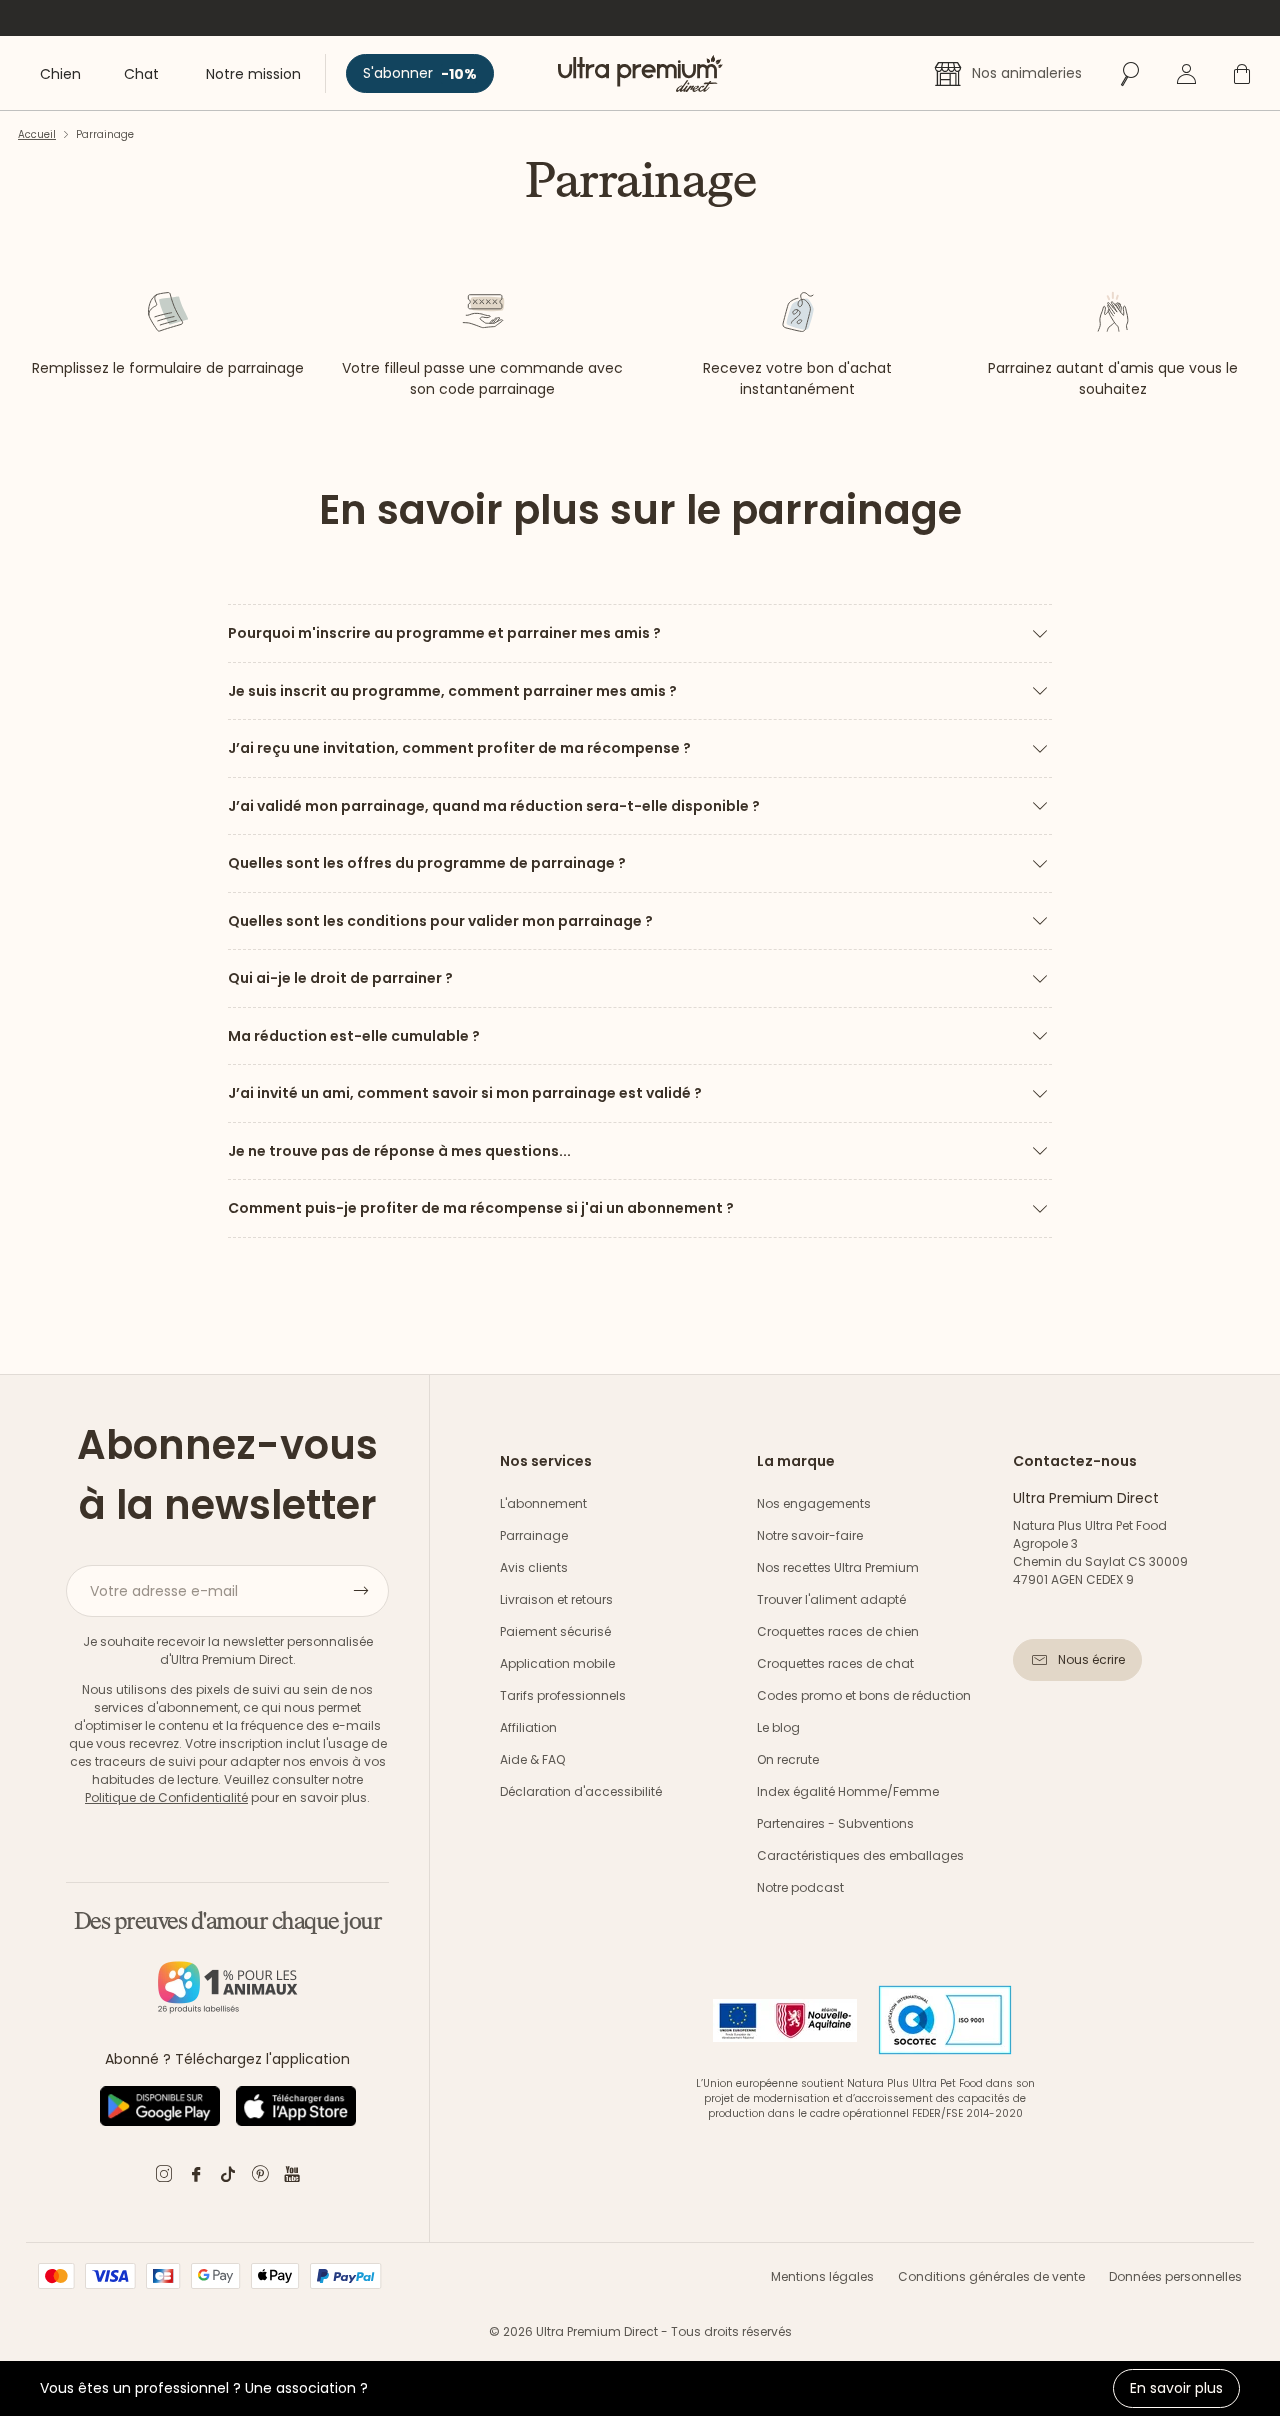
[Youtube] (292, 2177)
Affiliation (528, 1727)
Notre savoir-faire (810, 1535)
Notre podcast (800, 1887)
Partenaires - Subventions (835, 1823)
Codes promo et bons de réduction (864, 1695)
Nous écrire (1091, 1659)
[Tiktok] (228, 2177)
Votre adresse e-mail (164, 1591)
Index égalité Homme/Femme (848, 1791)
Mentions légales (822, 2276)
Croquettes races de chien (838, 1631)
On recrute (788, 1759)
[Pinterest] (260, 2177)
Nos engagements (814, 1503)
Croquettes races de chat (835, 1663)
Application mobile (557, 1663)
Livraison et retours (556, 1599)
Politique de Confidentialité (166, 1797)
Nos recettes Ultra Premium (838, 1567)
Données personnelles (1175, 2276)
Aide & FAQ (532, 1759)
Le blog (778, 1727)
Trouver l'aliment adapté (831, 1599)
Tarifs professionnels (563, 1695)
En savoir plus (1176, 2388)
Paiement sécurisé (555, 1631)
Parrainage (534, 1535)
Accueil (37, 134)
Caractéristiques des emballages (860, 1855)
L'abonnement (543, 1503)
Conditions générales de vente (991, 2276)
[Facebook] (196, 2177)
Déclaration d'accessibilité (581, 1791)
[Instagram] (164, 2177)
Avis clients (534, 1567)
